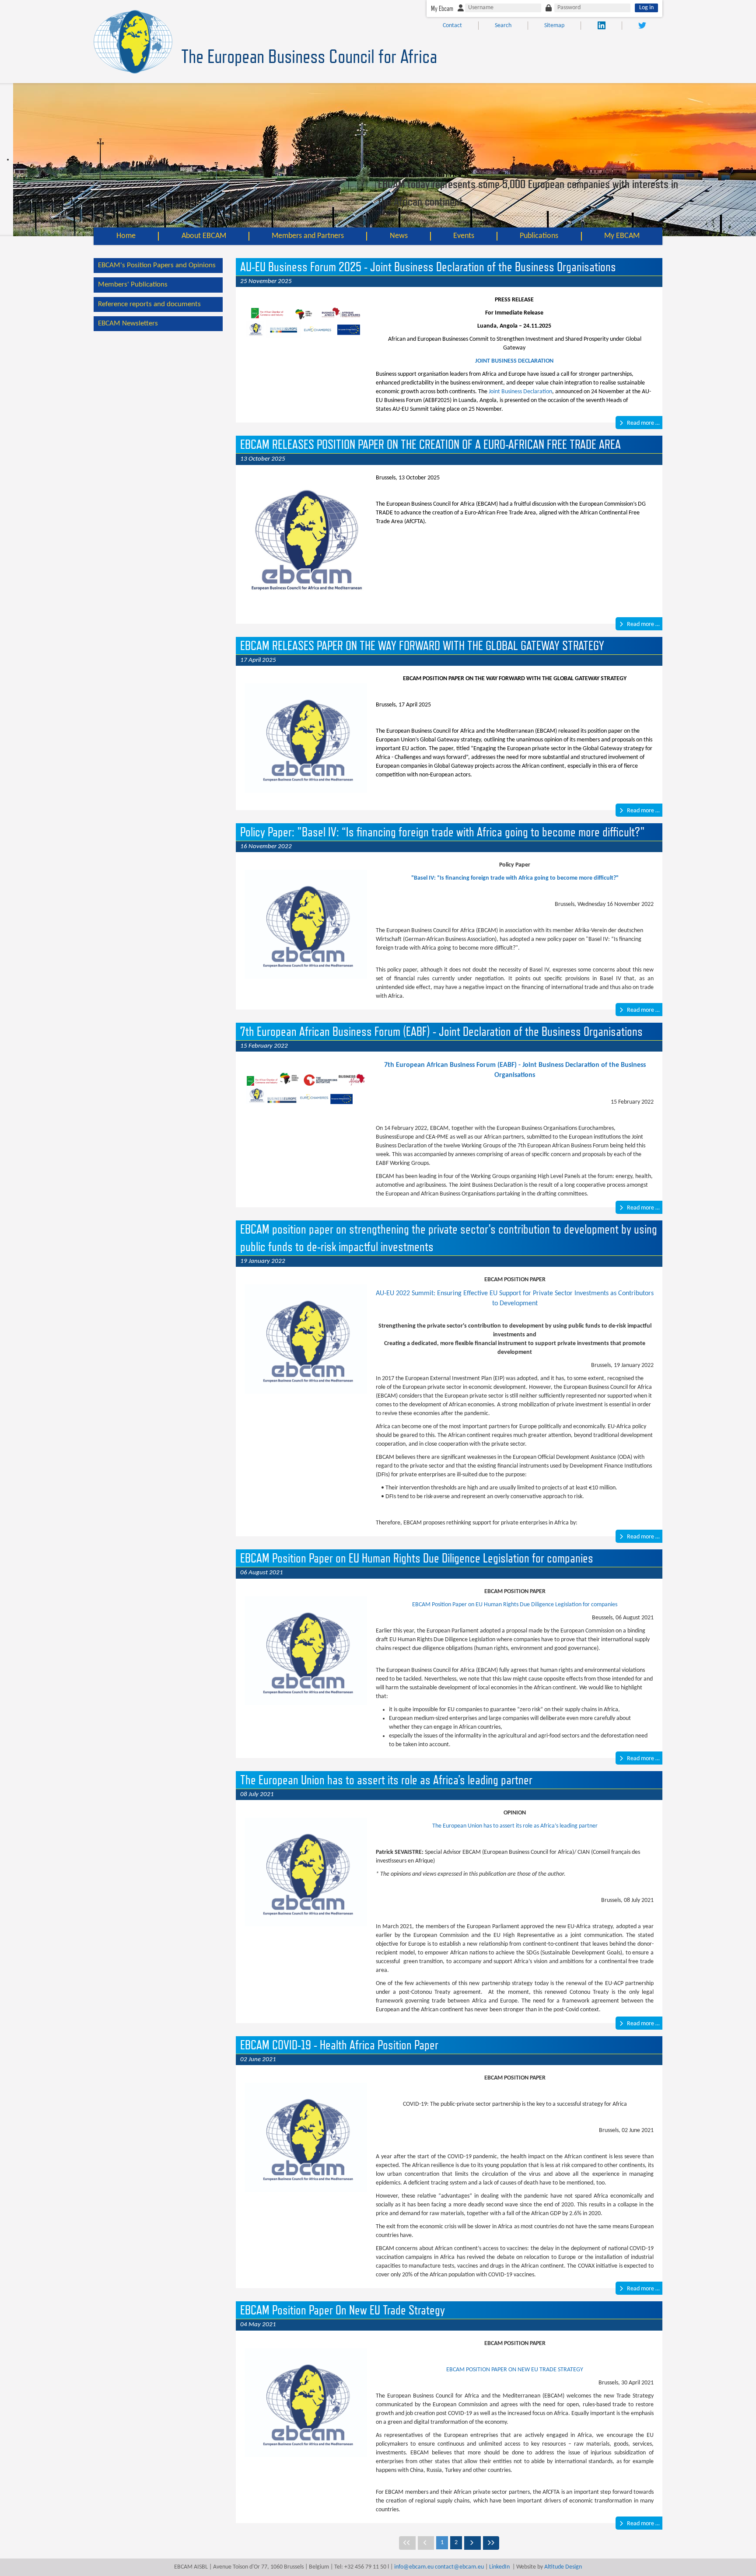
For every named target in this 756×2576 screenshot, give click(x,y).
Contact (452, 26)
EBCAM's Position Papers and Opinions (157, 265)
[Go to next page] (472, 2543)
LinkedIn (499, 2567)
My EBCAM (622, 236)
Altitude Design (563, 2567)
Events (464, 236)
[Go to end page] (491, 2543)
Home (126, 236)
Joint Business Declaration (520, 392)
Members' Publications (133, 285)
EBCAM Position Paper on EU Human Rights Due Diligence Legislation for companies (515, 1605)
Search (503, 26)
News (399, 236)
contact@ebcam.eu (459, 2567)
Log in (646, 8)
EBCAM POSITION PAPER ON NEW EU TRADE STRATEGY (515, 2370)
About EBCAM (204, 236)
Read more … (643, 423)
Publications (539, 236)
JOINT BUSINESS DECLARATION (514, 361)
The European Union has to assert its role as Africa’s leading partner (515, 1826)
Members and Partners (308, 236)
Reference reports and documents (149, 304)
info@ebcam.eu (414, 2567)
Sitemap (554, 26)
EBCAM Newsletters (128, 323)
